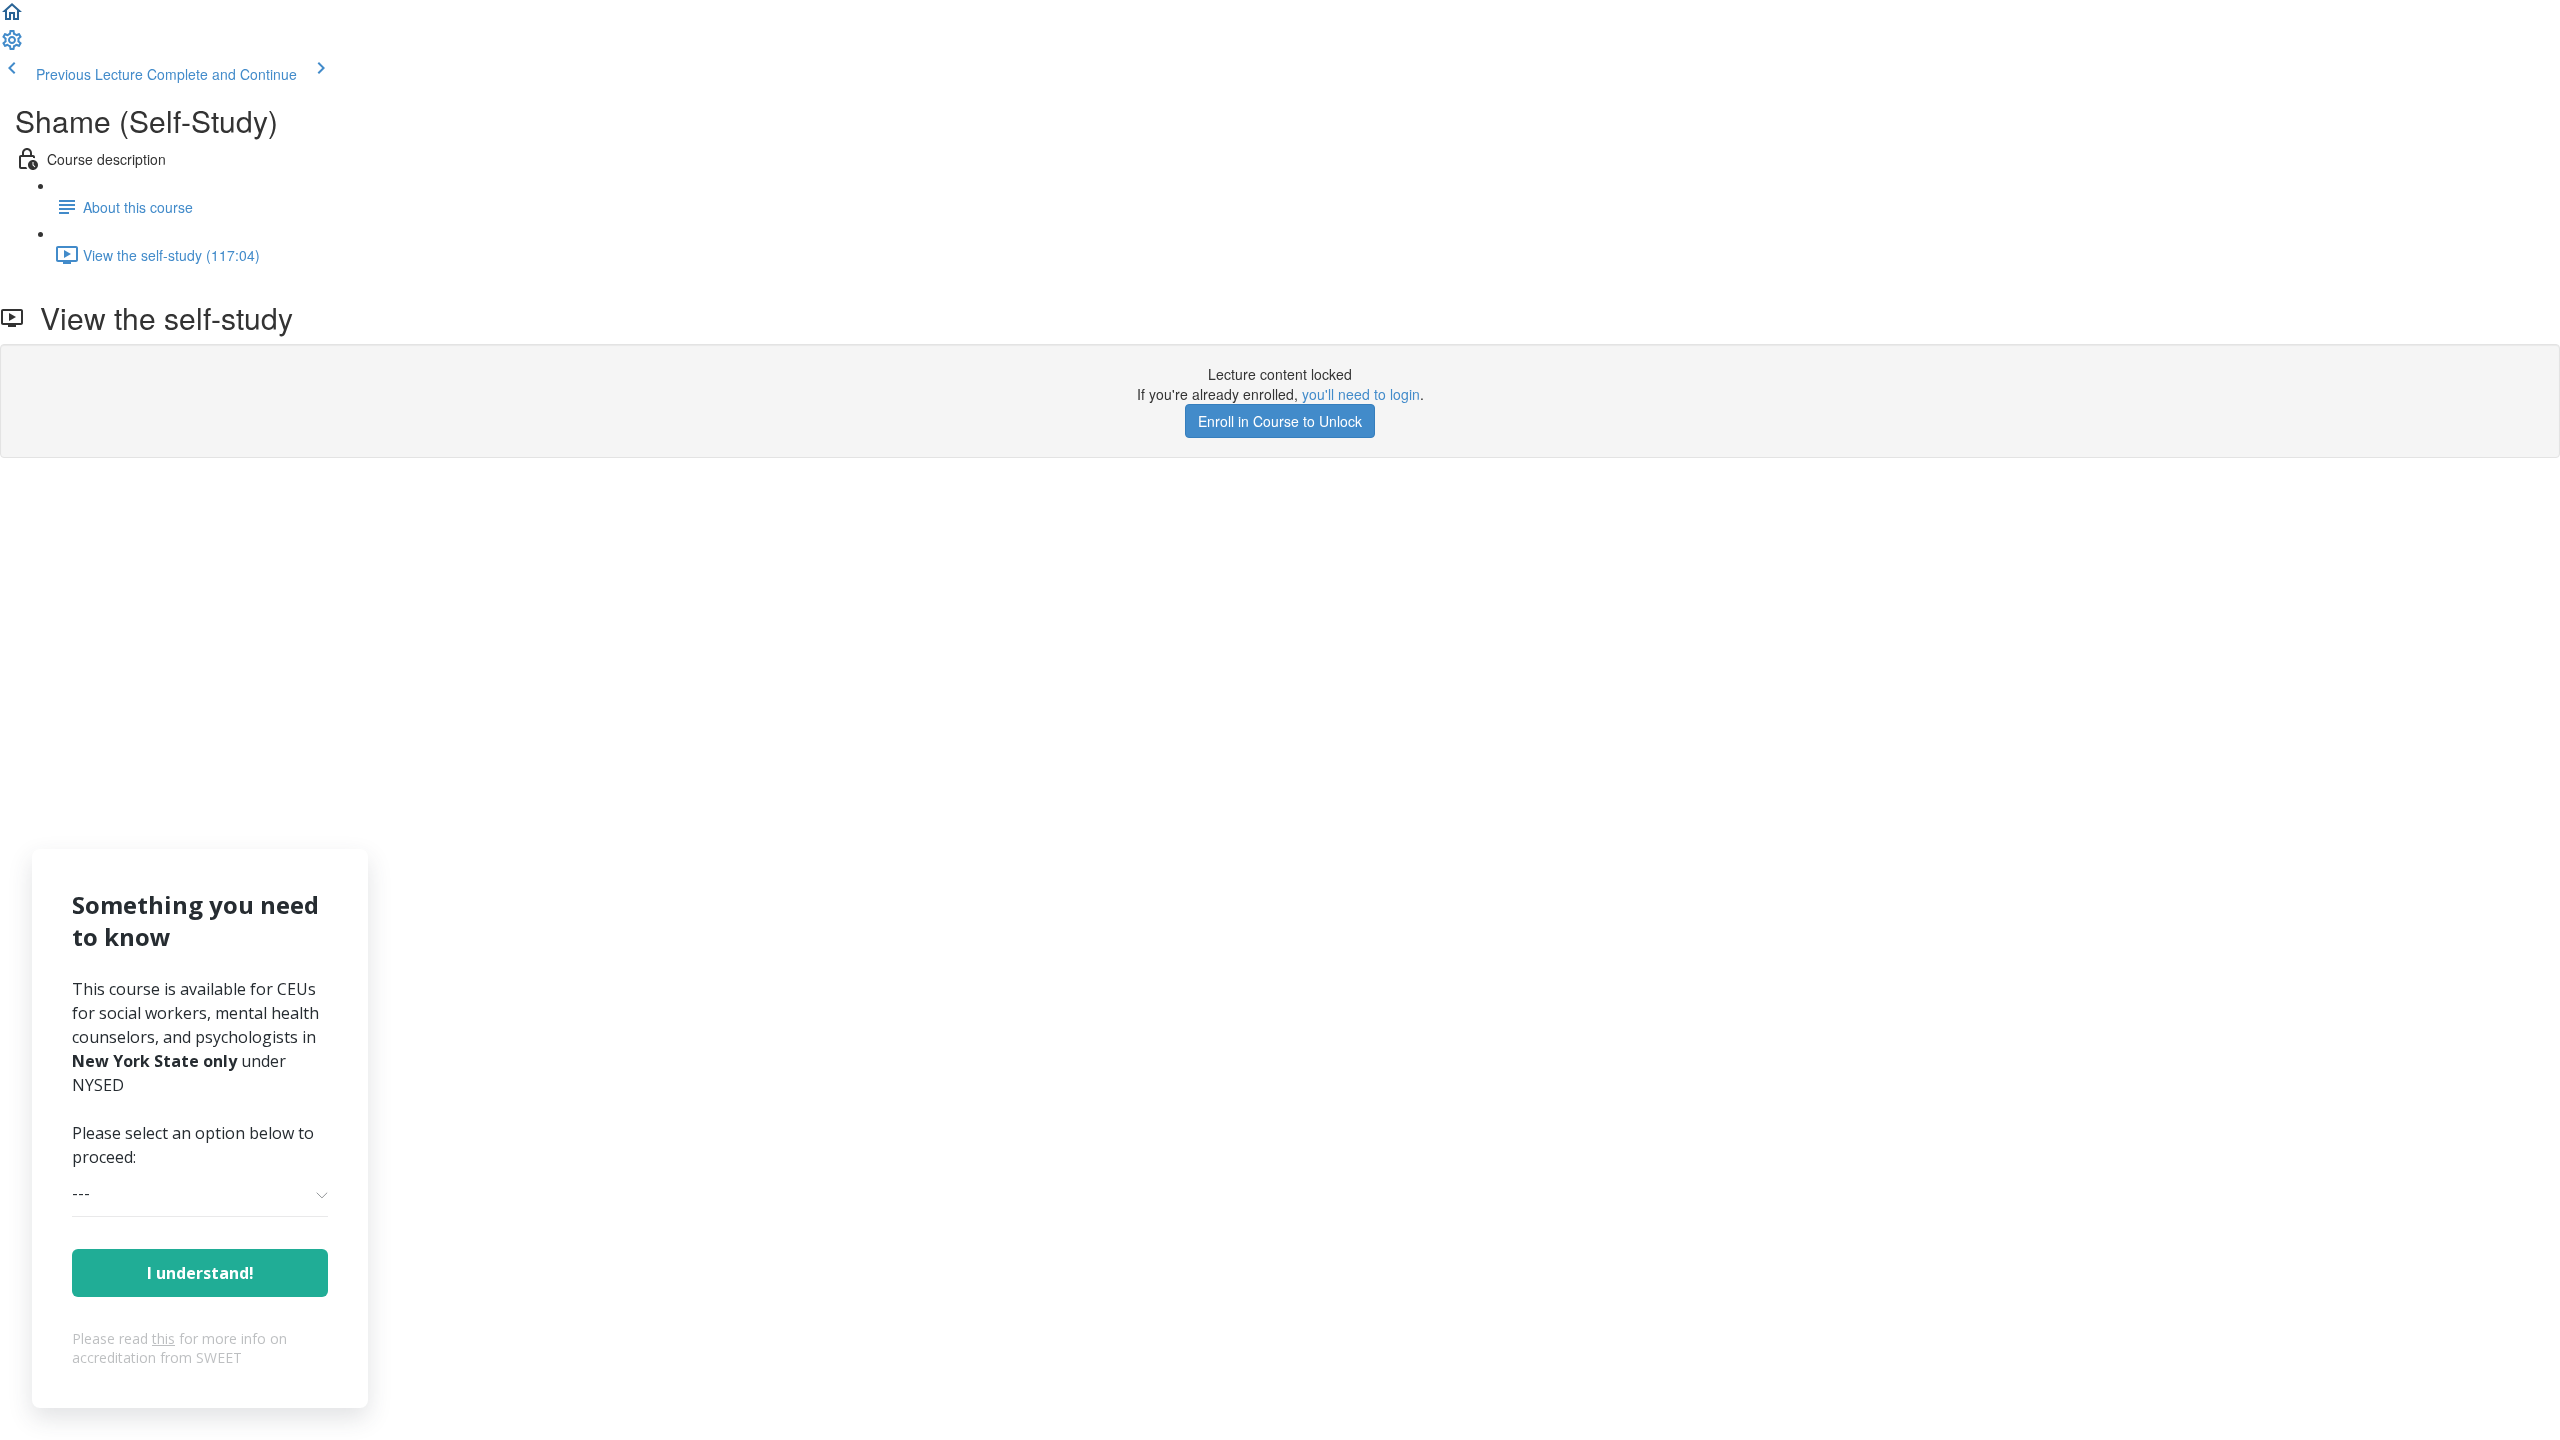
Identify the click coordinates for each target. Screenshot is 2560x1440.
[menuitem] (12, 46)
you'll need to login (1361, 394)
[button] (12, 18)
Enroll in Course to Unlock (1280, 421)
